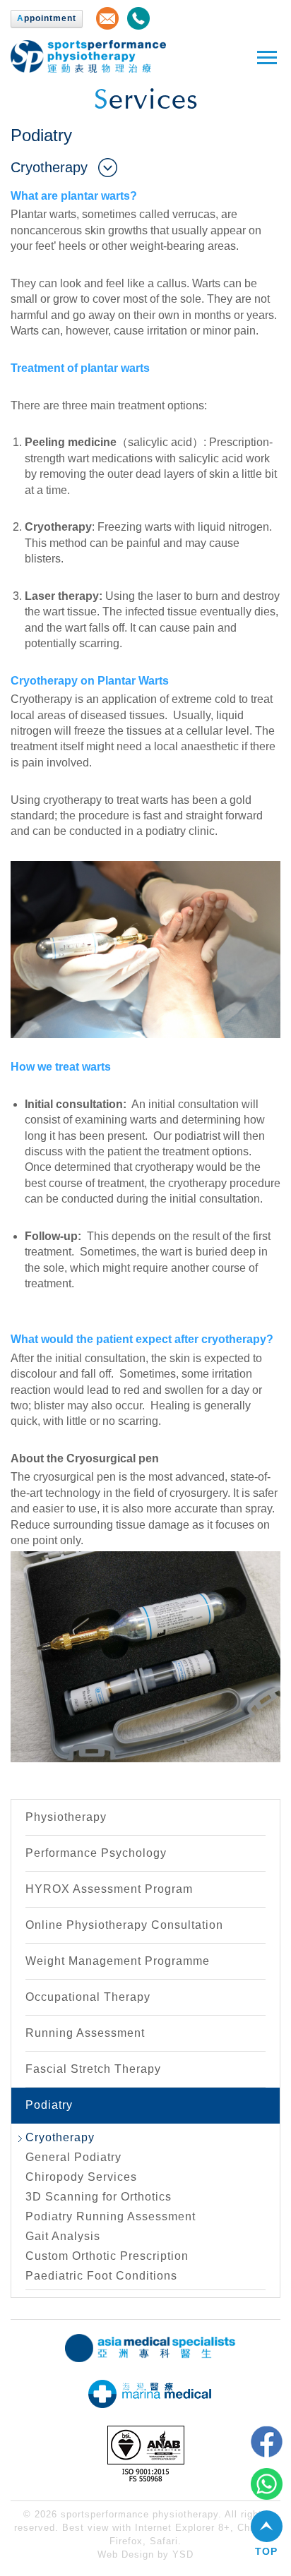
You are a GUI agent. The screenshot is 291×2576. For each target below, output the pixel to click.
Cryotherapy (60, 2137)
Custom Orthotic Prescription (107, 2256)
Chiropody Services (81, 2177)
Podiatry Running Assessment (111, 2216)
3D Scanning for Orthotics (99, 2197)
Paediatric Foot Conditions (101, 2276)
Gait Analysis (63, 2236)
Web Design (126, 2554)
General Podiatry (73, 2157)
